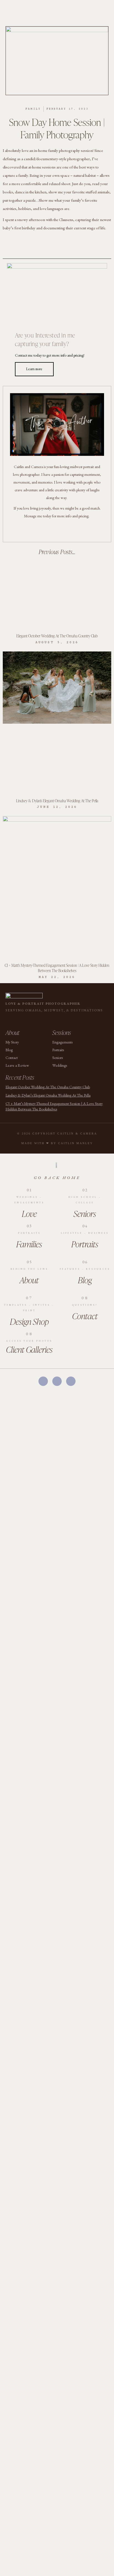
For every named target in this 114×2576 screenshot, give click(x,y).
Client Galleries (29, 1349)
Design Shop (29, 1321)
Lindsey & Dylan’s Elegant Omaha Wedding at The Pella (57, 801)
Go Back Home (57, 1177)
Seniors (85, 1214)
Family (33, 109)
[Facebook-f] (45, 531)
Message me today (38, 516)
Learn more (34, 369)
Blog (85, 1280)
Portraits (85, 1244)
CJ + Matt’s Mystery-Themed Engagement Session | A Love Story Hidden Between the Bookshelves (57, 968)
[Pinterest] (69, 531)
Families (29, 1244)
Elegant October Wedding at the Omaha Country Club (57, 636)
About (29, 1280)
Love (29, 1214)
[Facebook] (43, 1381)
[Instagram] (57, 531)
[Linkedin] (42, 1020)
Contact (85, 1316)
